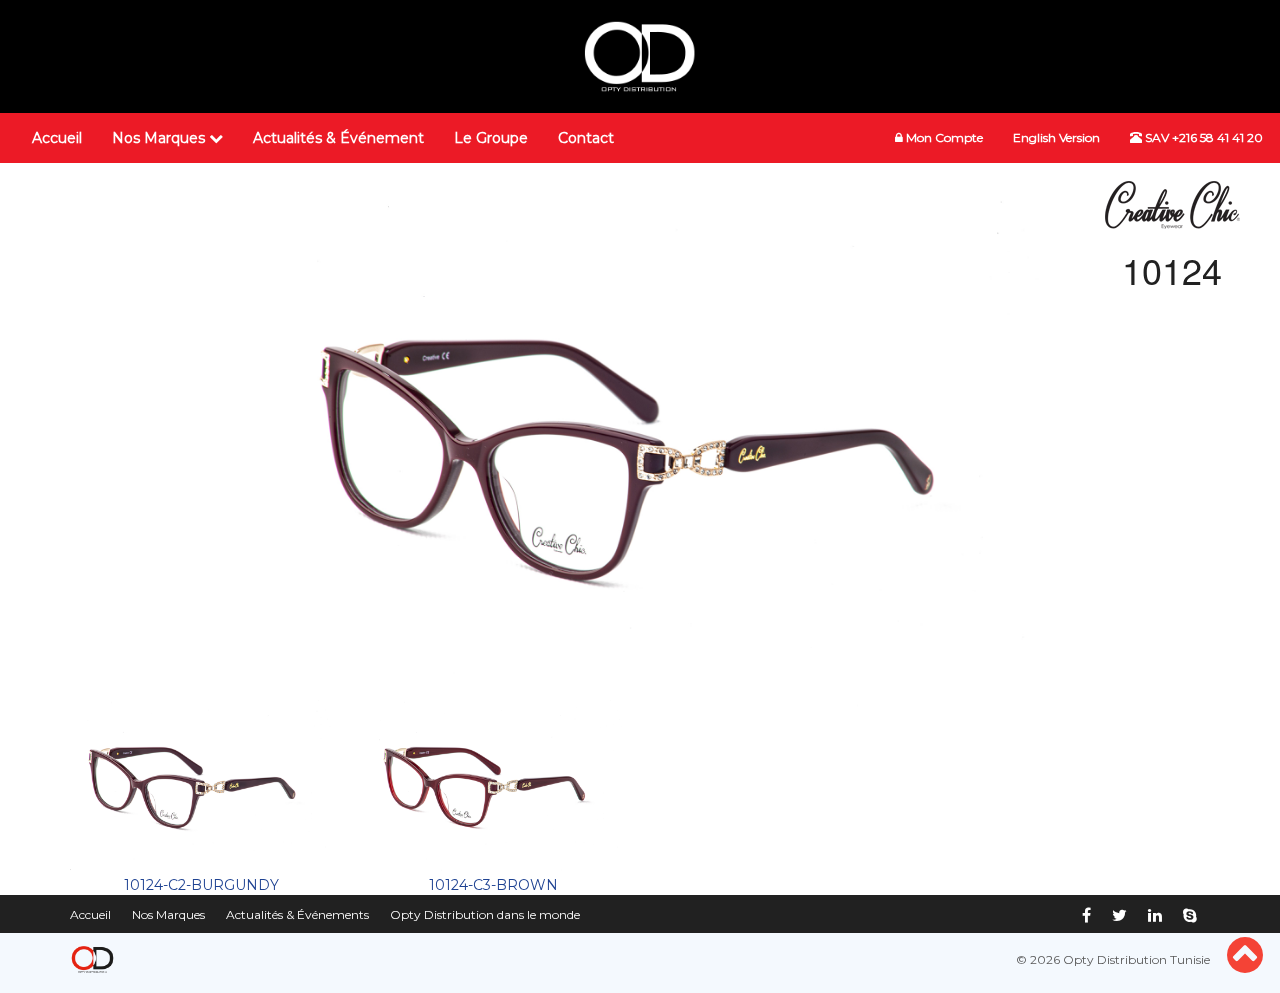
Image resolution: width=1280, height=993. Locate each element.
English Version (1056, 137)
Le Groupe (491, 138)
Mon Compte (943, 137)
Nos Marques (160, 138)
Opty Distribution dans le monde (485, 914)
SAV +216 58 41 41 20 (1202, 137)
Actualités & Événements (297, 914)
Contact (586, 138)
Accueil (57, 138)
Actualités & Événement (338, 138)
